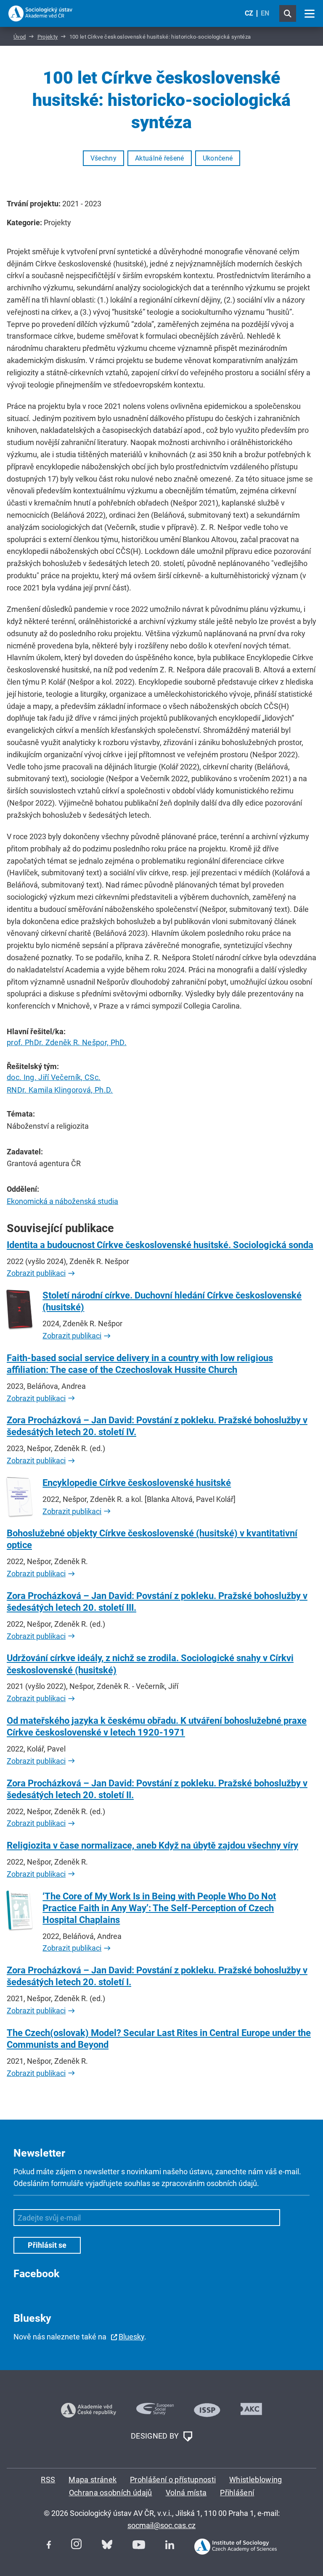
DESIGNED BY (156, 2436)
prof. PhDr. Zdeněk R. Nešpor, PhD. (67, 1042)
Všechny (103, 158)
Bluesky (131, 2337)
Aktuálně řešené (160, 158)
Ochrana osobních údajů (111, 2493)
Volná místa (186, 2493)
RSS (48, 2480)
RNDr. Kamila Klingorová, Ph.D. (60, 1090)
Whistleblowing (255, 2480)
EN (265, 13)
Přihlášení (237, 2493)
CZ (249, 13)
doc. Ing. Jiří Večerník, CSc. (54, 1077)
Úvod (20, 37)
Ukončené (218, 158)
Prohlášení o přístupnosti (173, 2480)
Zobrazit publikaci (36, 1273)
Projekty (48, 37)
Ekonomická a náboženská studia (62, 1201)
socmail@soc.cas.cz (161, 2525)
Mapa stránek (93, 2480)
